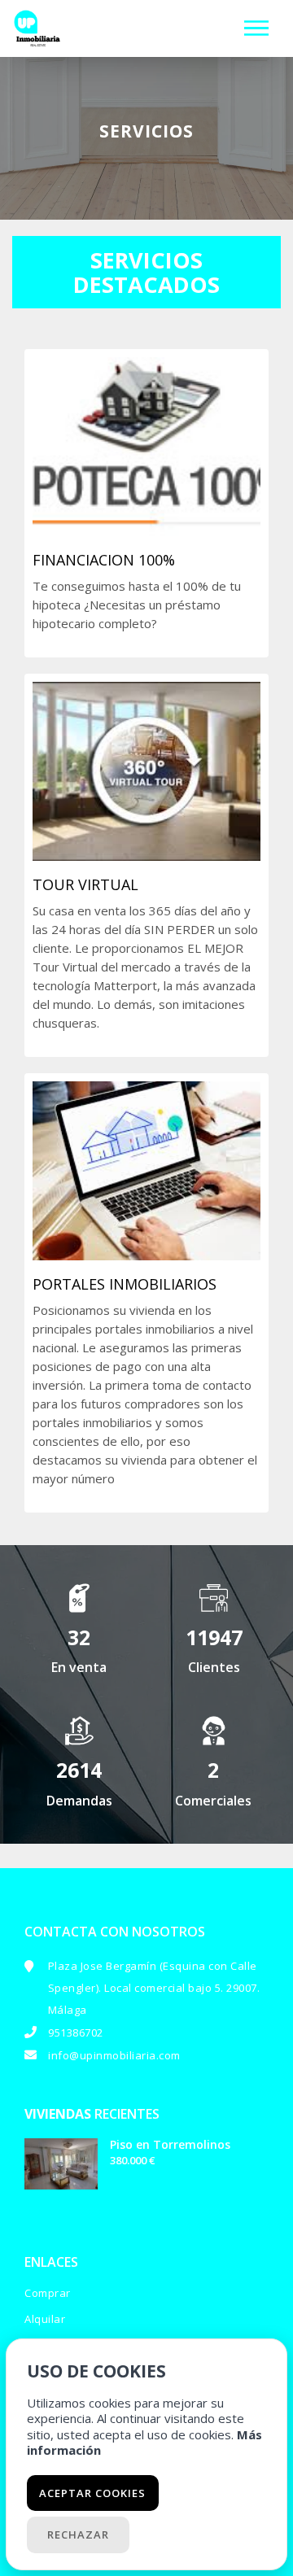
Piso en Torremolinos (170, 2144)
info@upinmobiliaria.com (114, 2055)
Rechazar (78, 2535)
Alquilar (45, 2319)
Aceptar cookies (92, 2493)
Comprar (48, 2293)
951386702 (76, 2032)
